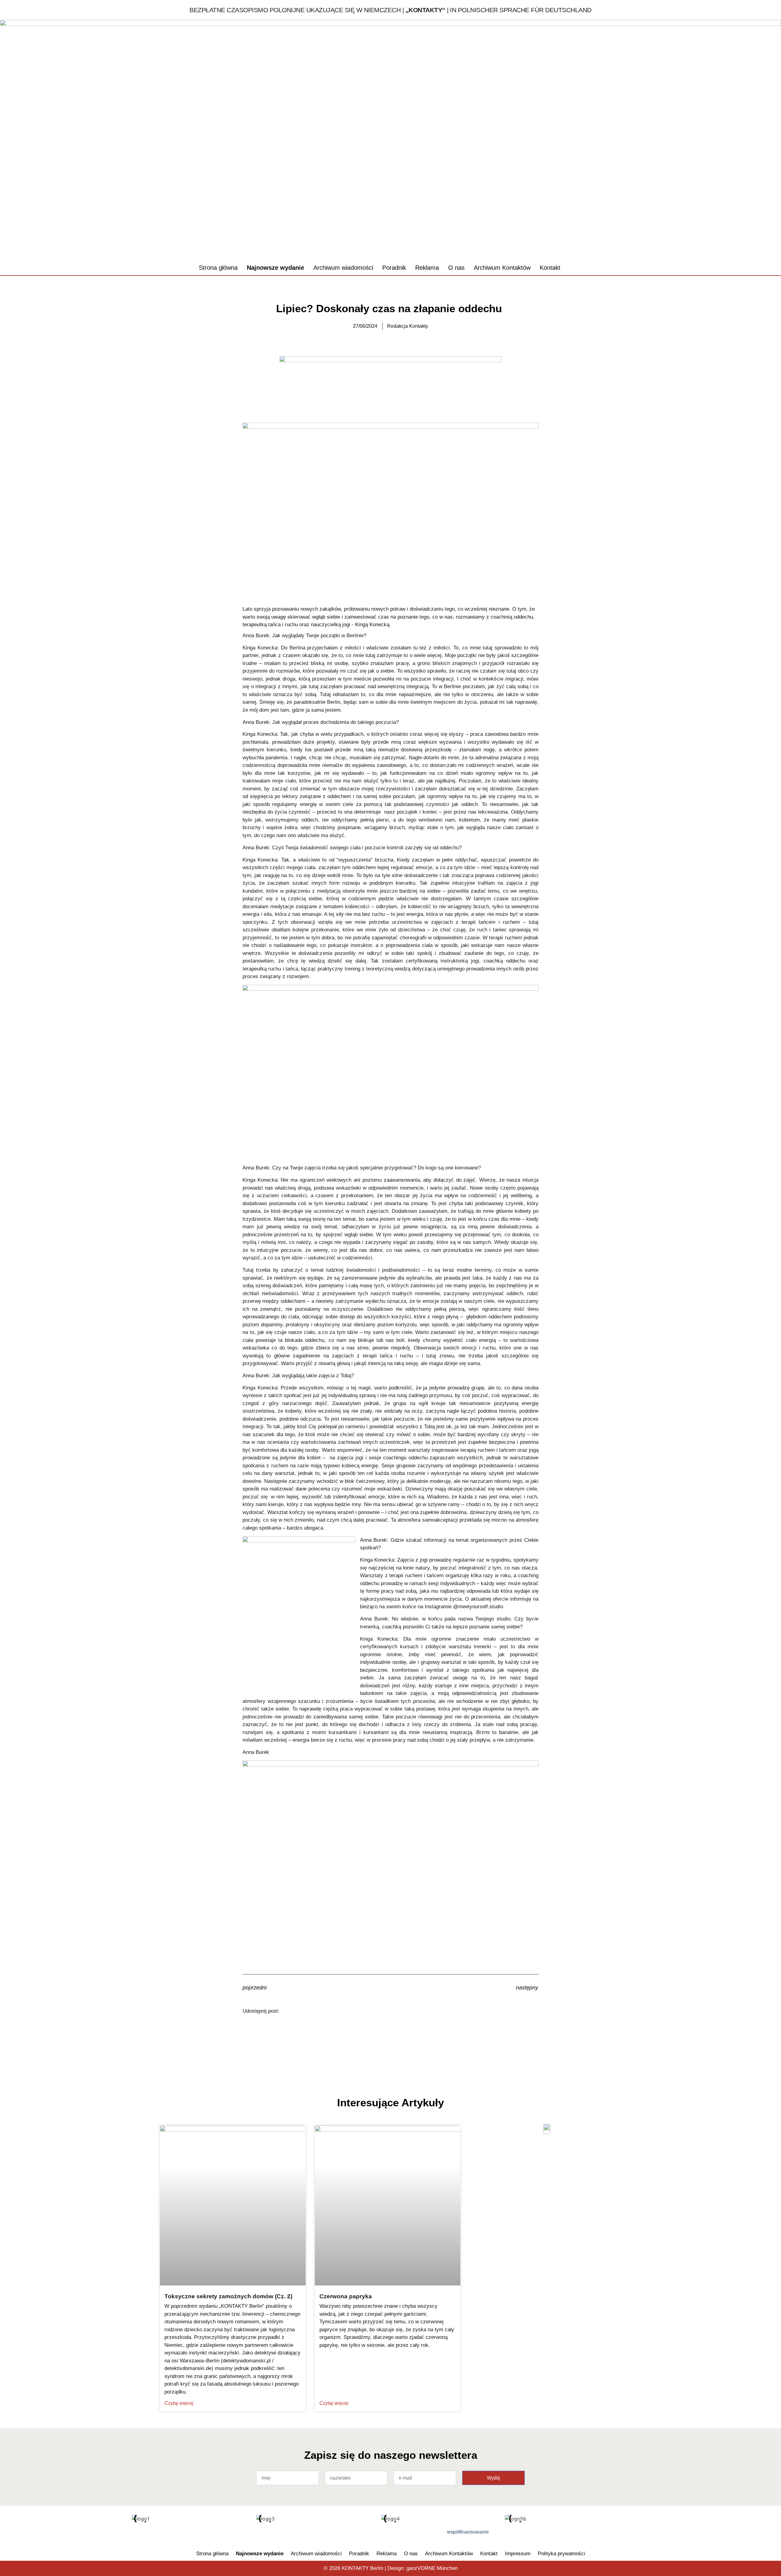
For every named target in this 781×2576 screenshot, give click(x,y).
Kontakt (550, 268)
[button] (578, 268)
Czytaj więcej (179, 2403)
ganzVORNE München (432, 2568)
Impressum (518, 2554)
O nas (456, 268)
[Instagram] (256, 2534)
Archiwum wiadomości (343, 268)
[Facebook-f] (216, 2534)
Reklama (427, 268)
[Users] (236, 2534)
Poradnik (394, 268)
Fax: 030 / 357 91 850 (723, 228)
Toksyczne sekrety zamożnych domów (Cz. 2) (228, 2296)
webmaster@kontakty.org (729, 241)
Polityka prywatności (561, 2554)
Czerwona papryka (346, 2296)
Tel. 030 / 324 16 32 (720, 214)
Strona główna (218, 268)
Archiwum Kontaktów (502, 268)
